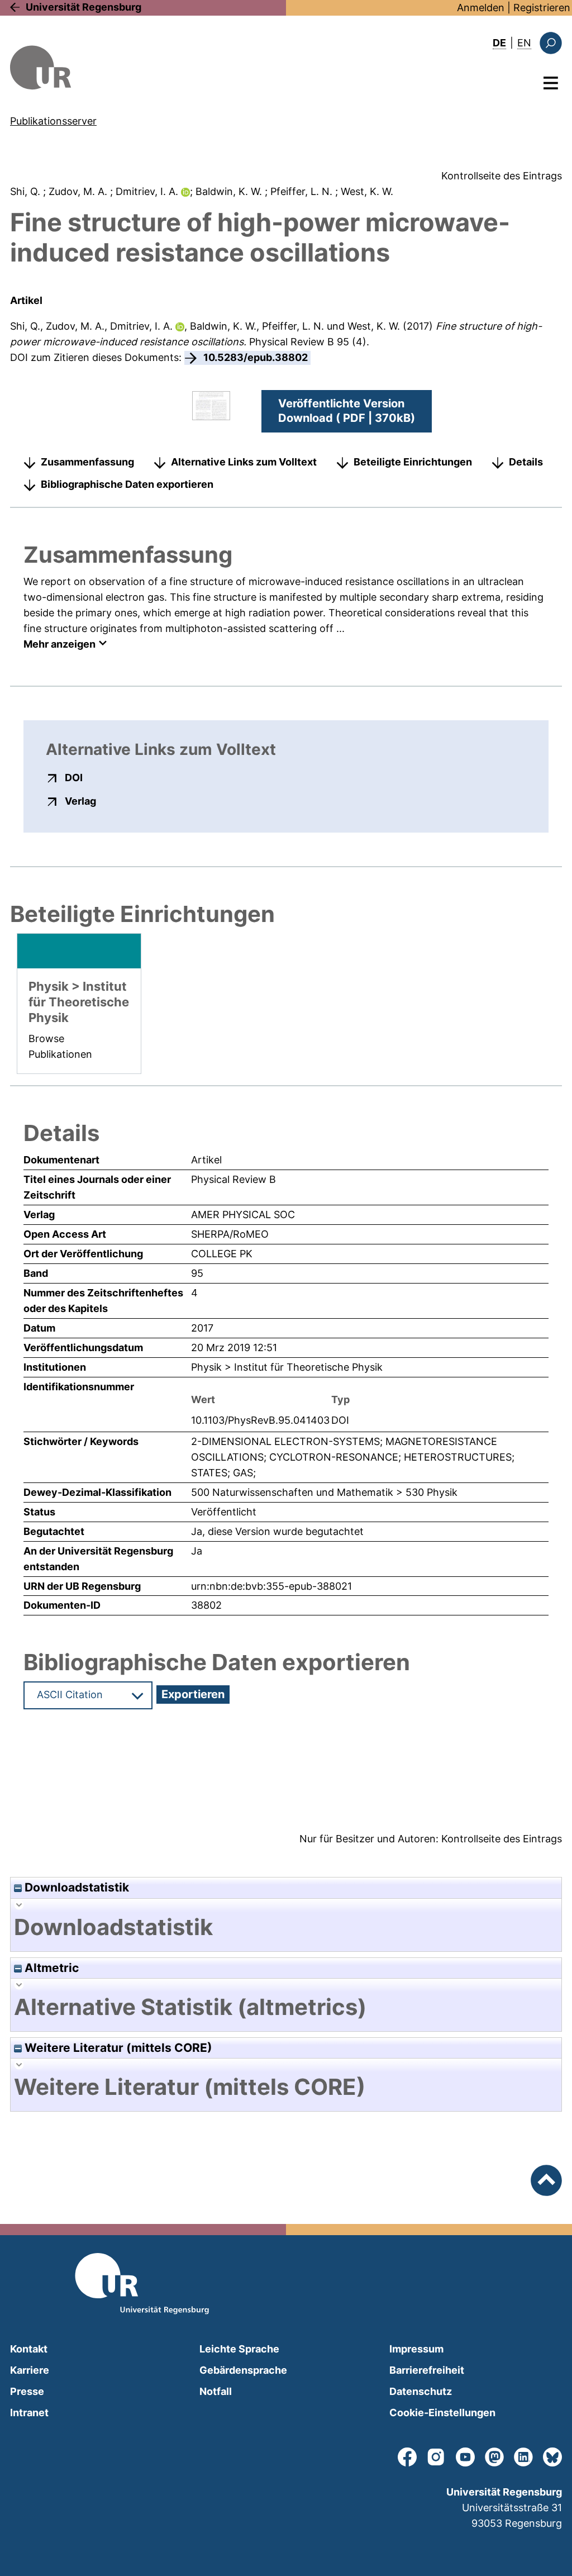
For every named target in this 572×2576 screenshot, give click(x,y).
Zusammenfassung (87, 462)
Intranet (29, 2413)
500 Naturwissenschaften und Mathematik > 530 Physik (324, 1492)
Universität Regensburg (84, 7)
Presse (27, 2391)
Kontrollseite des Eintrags (502, 176)
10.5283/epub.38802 (256, 357)
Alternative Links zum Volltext (244, 462)
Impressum (416, 2349)
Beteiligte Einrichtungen (413, 462)
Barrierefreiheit (427, 2370)
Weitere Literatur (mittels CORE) (117, 2048)
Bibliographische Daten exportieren (127, 484)
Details (526, 462)
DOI (74, 777)
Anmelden (481, 8)
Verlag (80, 801)
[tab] (286, 1927)
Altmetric (50, 1968)
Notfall (216, 2391)
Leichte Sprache (239, 2349)
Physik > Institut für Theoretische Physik (287, 1367)
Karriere (30, 2370)
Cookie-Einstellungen (442, 2413)
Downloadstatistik (75, 1887)
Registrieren (542, 8)
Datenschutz (421, 2391)
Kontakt (29, 2349)
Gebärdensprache (243, 2370)
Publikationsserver (53, 121)
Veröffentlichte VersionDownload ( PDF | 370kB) (347, 411)
